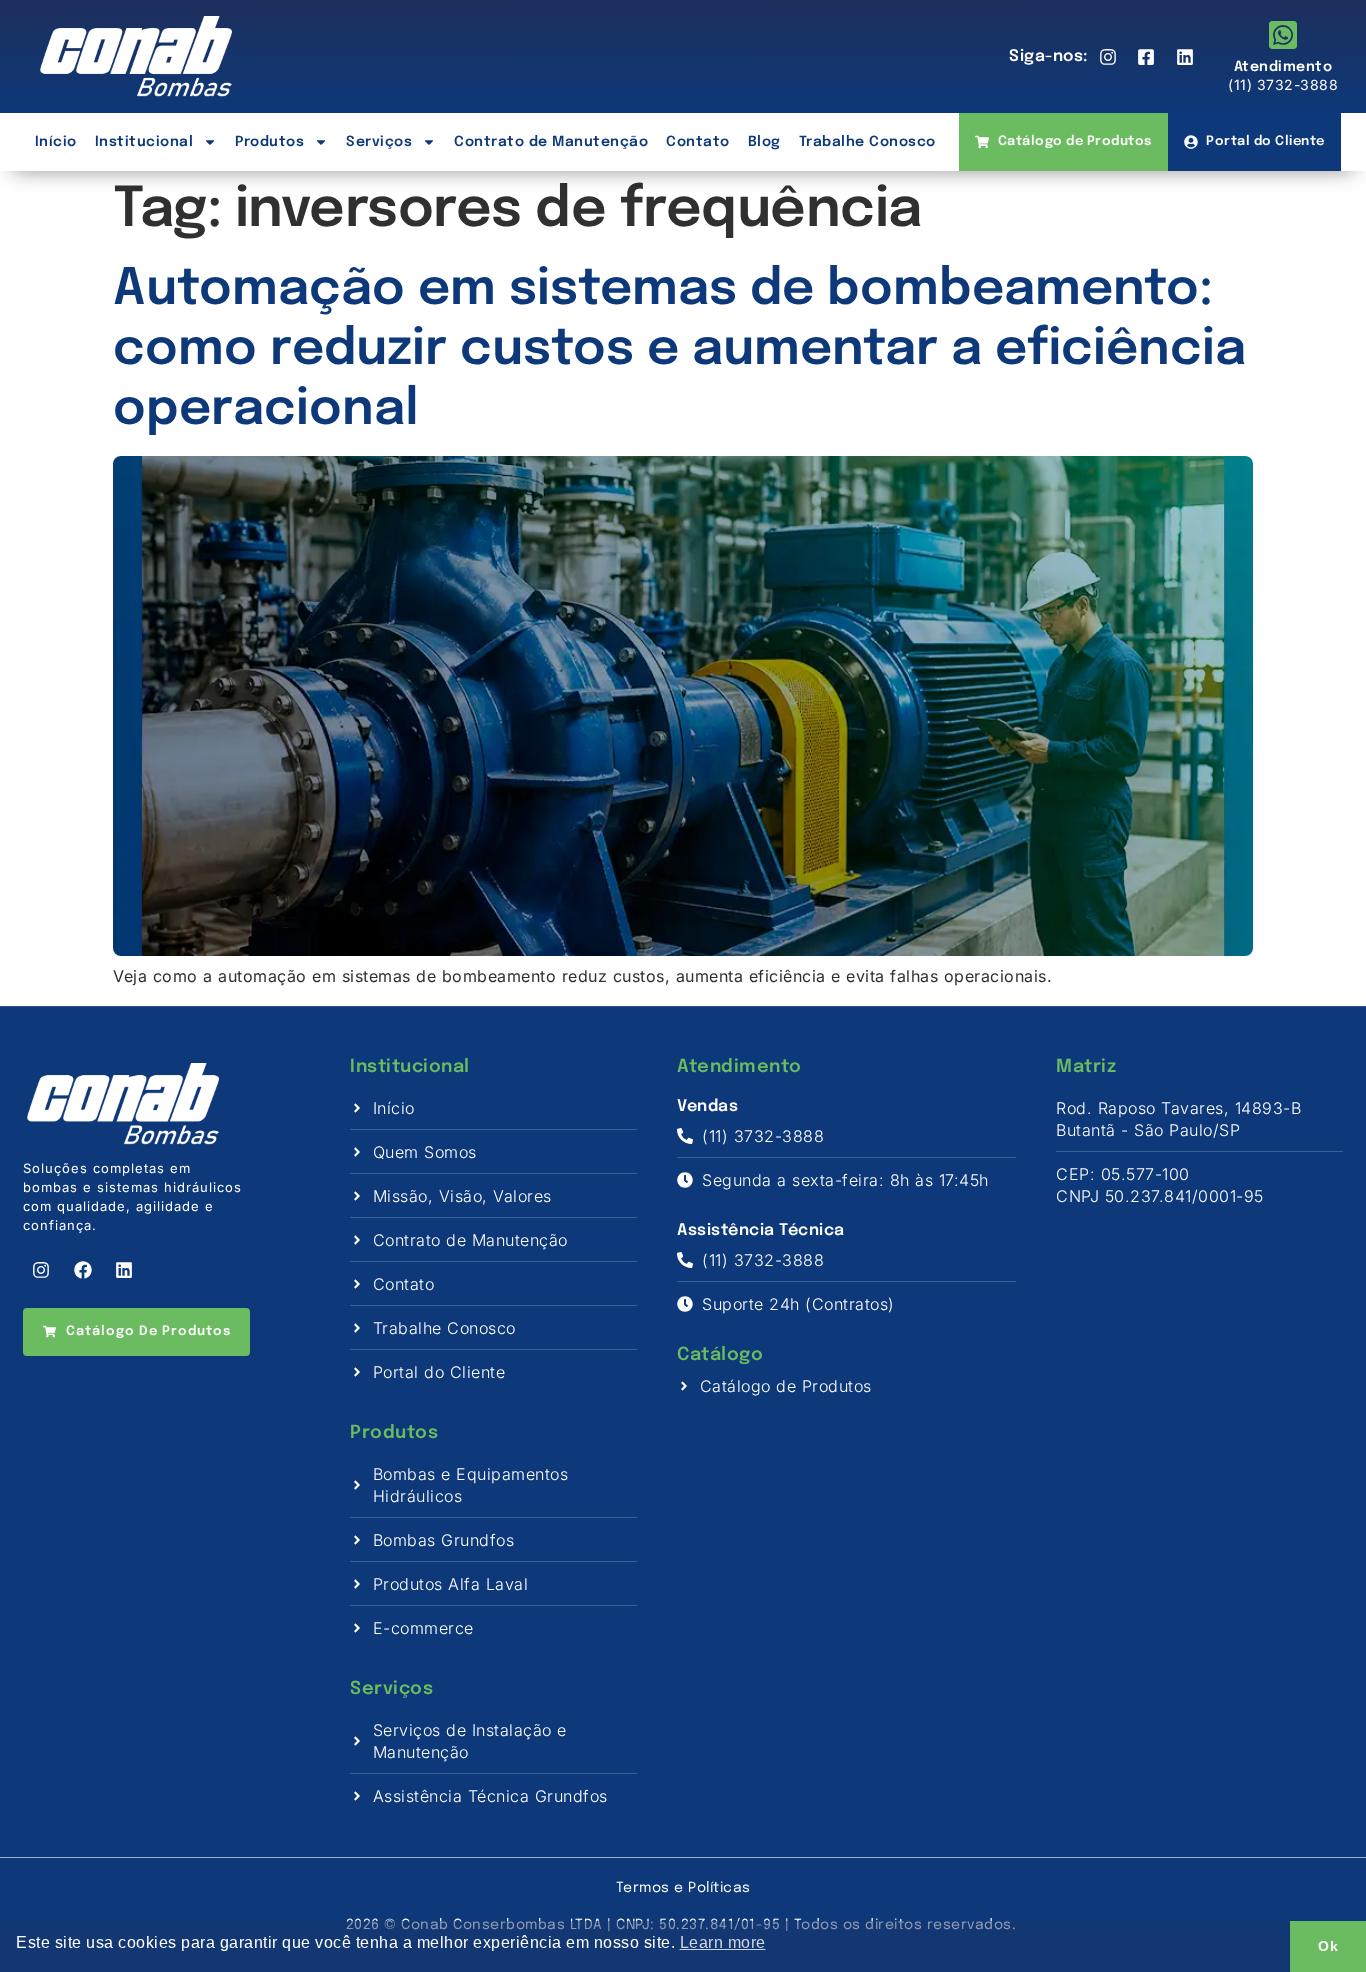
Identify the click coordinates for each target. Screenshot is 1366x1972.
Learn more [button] (723, 1942)
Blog (764, 142)
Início (56, 142)
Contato (698, 142)
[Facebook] (83, 1270)
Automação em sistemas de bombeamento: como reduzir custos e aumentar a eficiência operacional (679, 350)
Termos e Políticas (683, 1888)
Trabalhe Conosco (867, 142)
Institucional (144, 142)
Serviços (379, 142)
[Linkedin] (124, 1270)
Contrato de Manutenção (551, 142)
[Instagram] (41, 1270)
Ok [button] (1328, 1946)
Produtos (269, 142)
